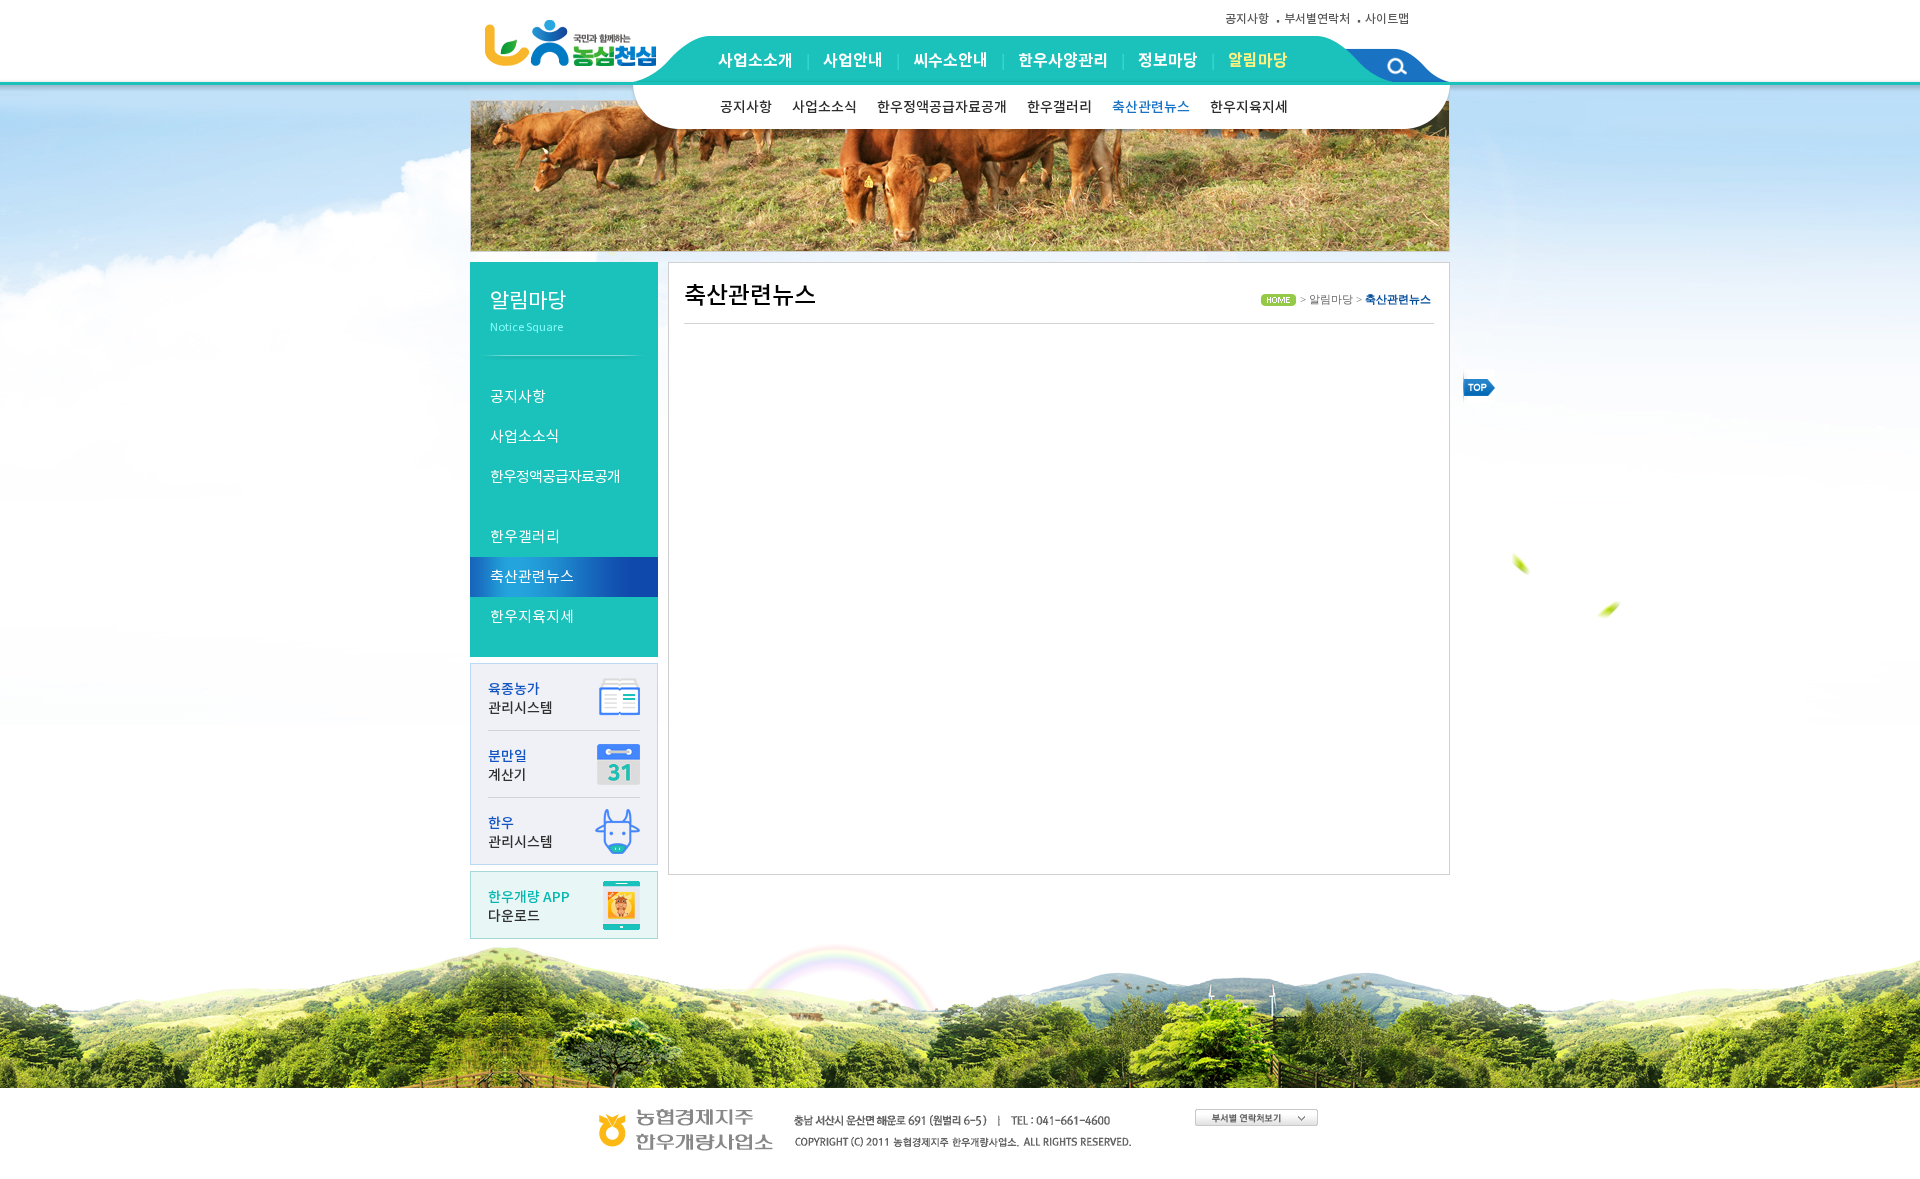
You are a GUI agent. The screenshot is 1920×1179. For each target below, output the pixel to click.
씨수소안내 (950, 60)
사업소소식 (824, 107)
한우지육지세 (1249, 107)
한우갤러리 (1059, 107)
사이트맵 (1387, 18)
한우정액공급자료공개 (942, 107)
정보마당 (1168, 60)
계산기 (507, 765)
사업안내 (853, 60)
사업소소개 (755, 60)
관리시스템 (520, 698)
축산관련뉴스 (1151, 107)
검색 (1396, 69)
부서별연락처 (1317, 18)
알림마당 (1258, 60)
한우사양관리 (1063, 60)
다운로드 (529, 906)
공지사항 (1247, 18)
